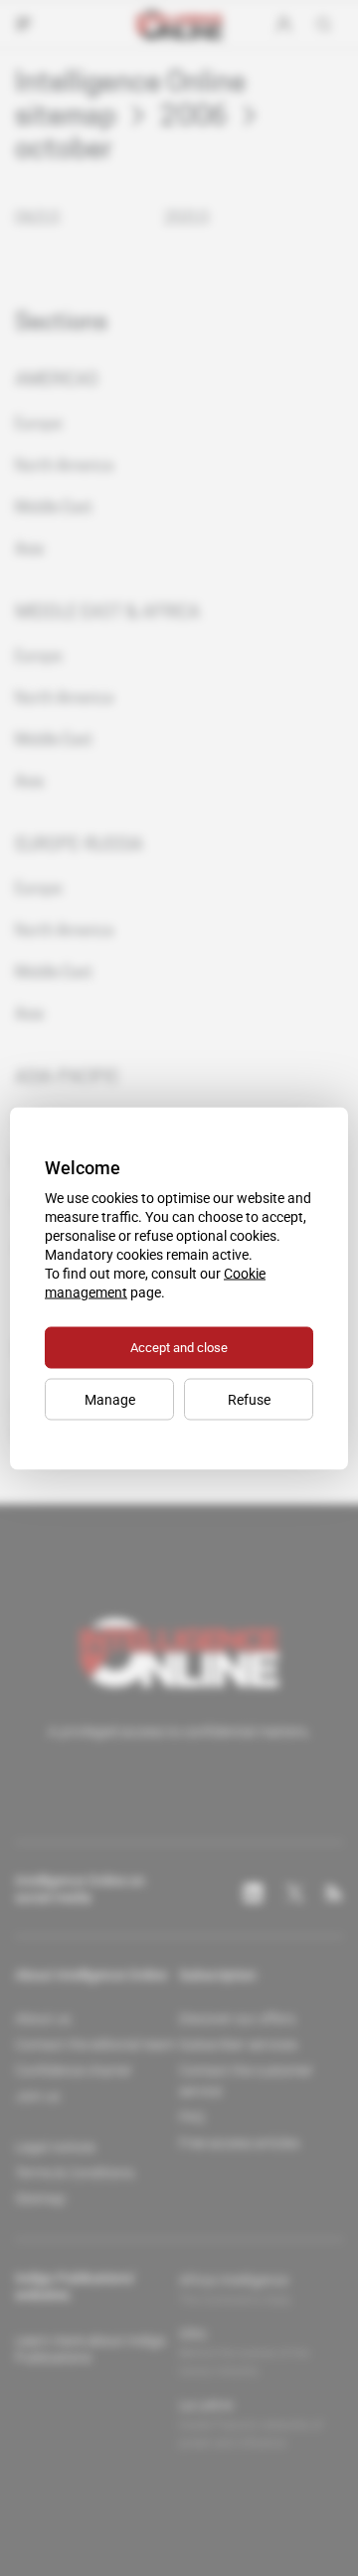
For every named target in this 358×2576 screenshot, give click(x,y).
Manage (110, 1399)
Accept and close (179, 1347)
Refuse (249, 1399)
